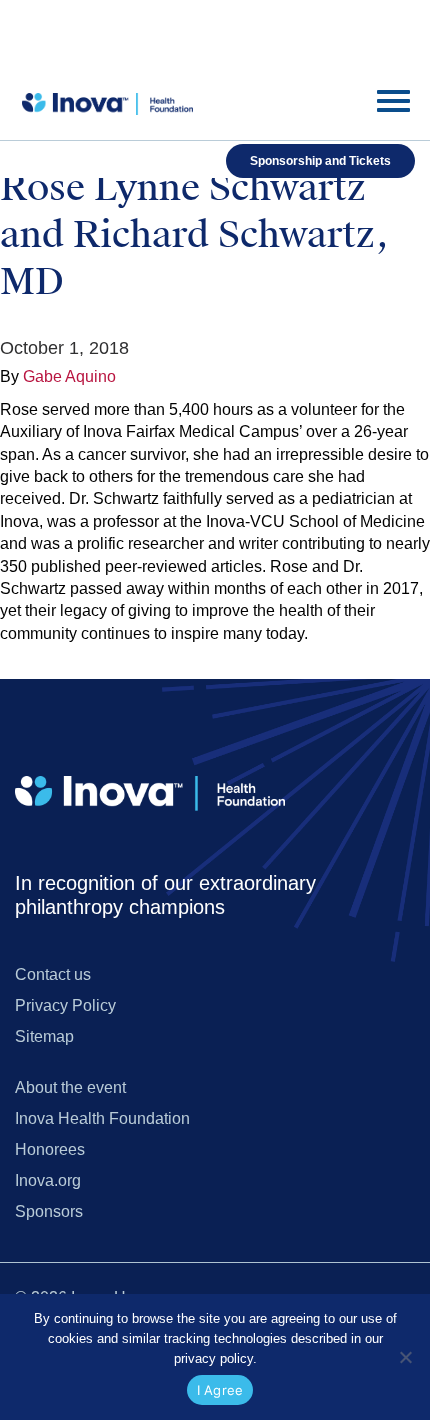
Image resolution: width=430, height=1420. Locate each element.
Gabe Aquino (69, 376)
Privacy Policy (65, 1005)
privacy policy (213, 1358)
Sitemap (44, 1036)
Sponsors (49, 1211)
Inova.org (48, 1180)
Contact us (53, 974)
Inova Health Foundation (102, 1118)
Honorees (50, 1149)
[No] (405, 1357)
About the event (70, 1087)
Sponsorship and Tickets (320, 161)
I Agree (220, 1390)
